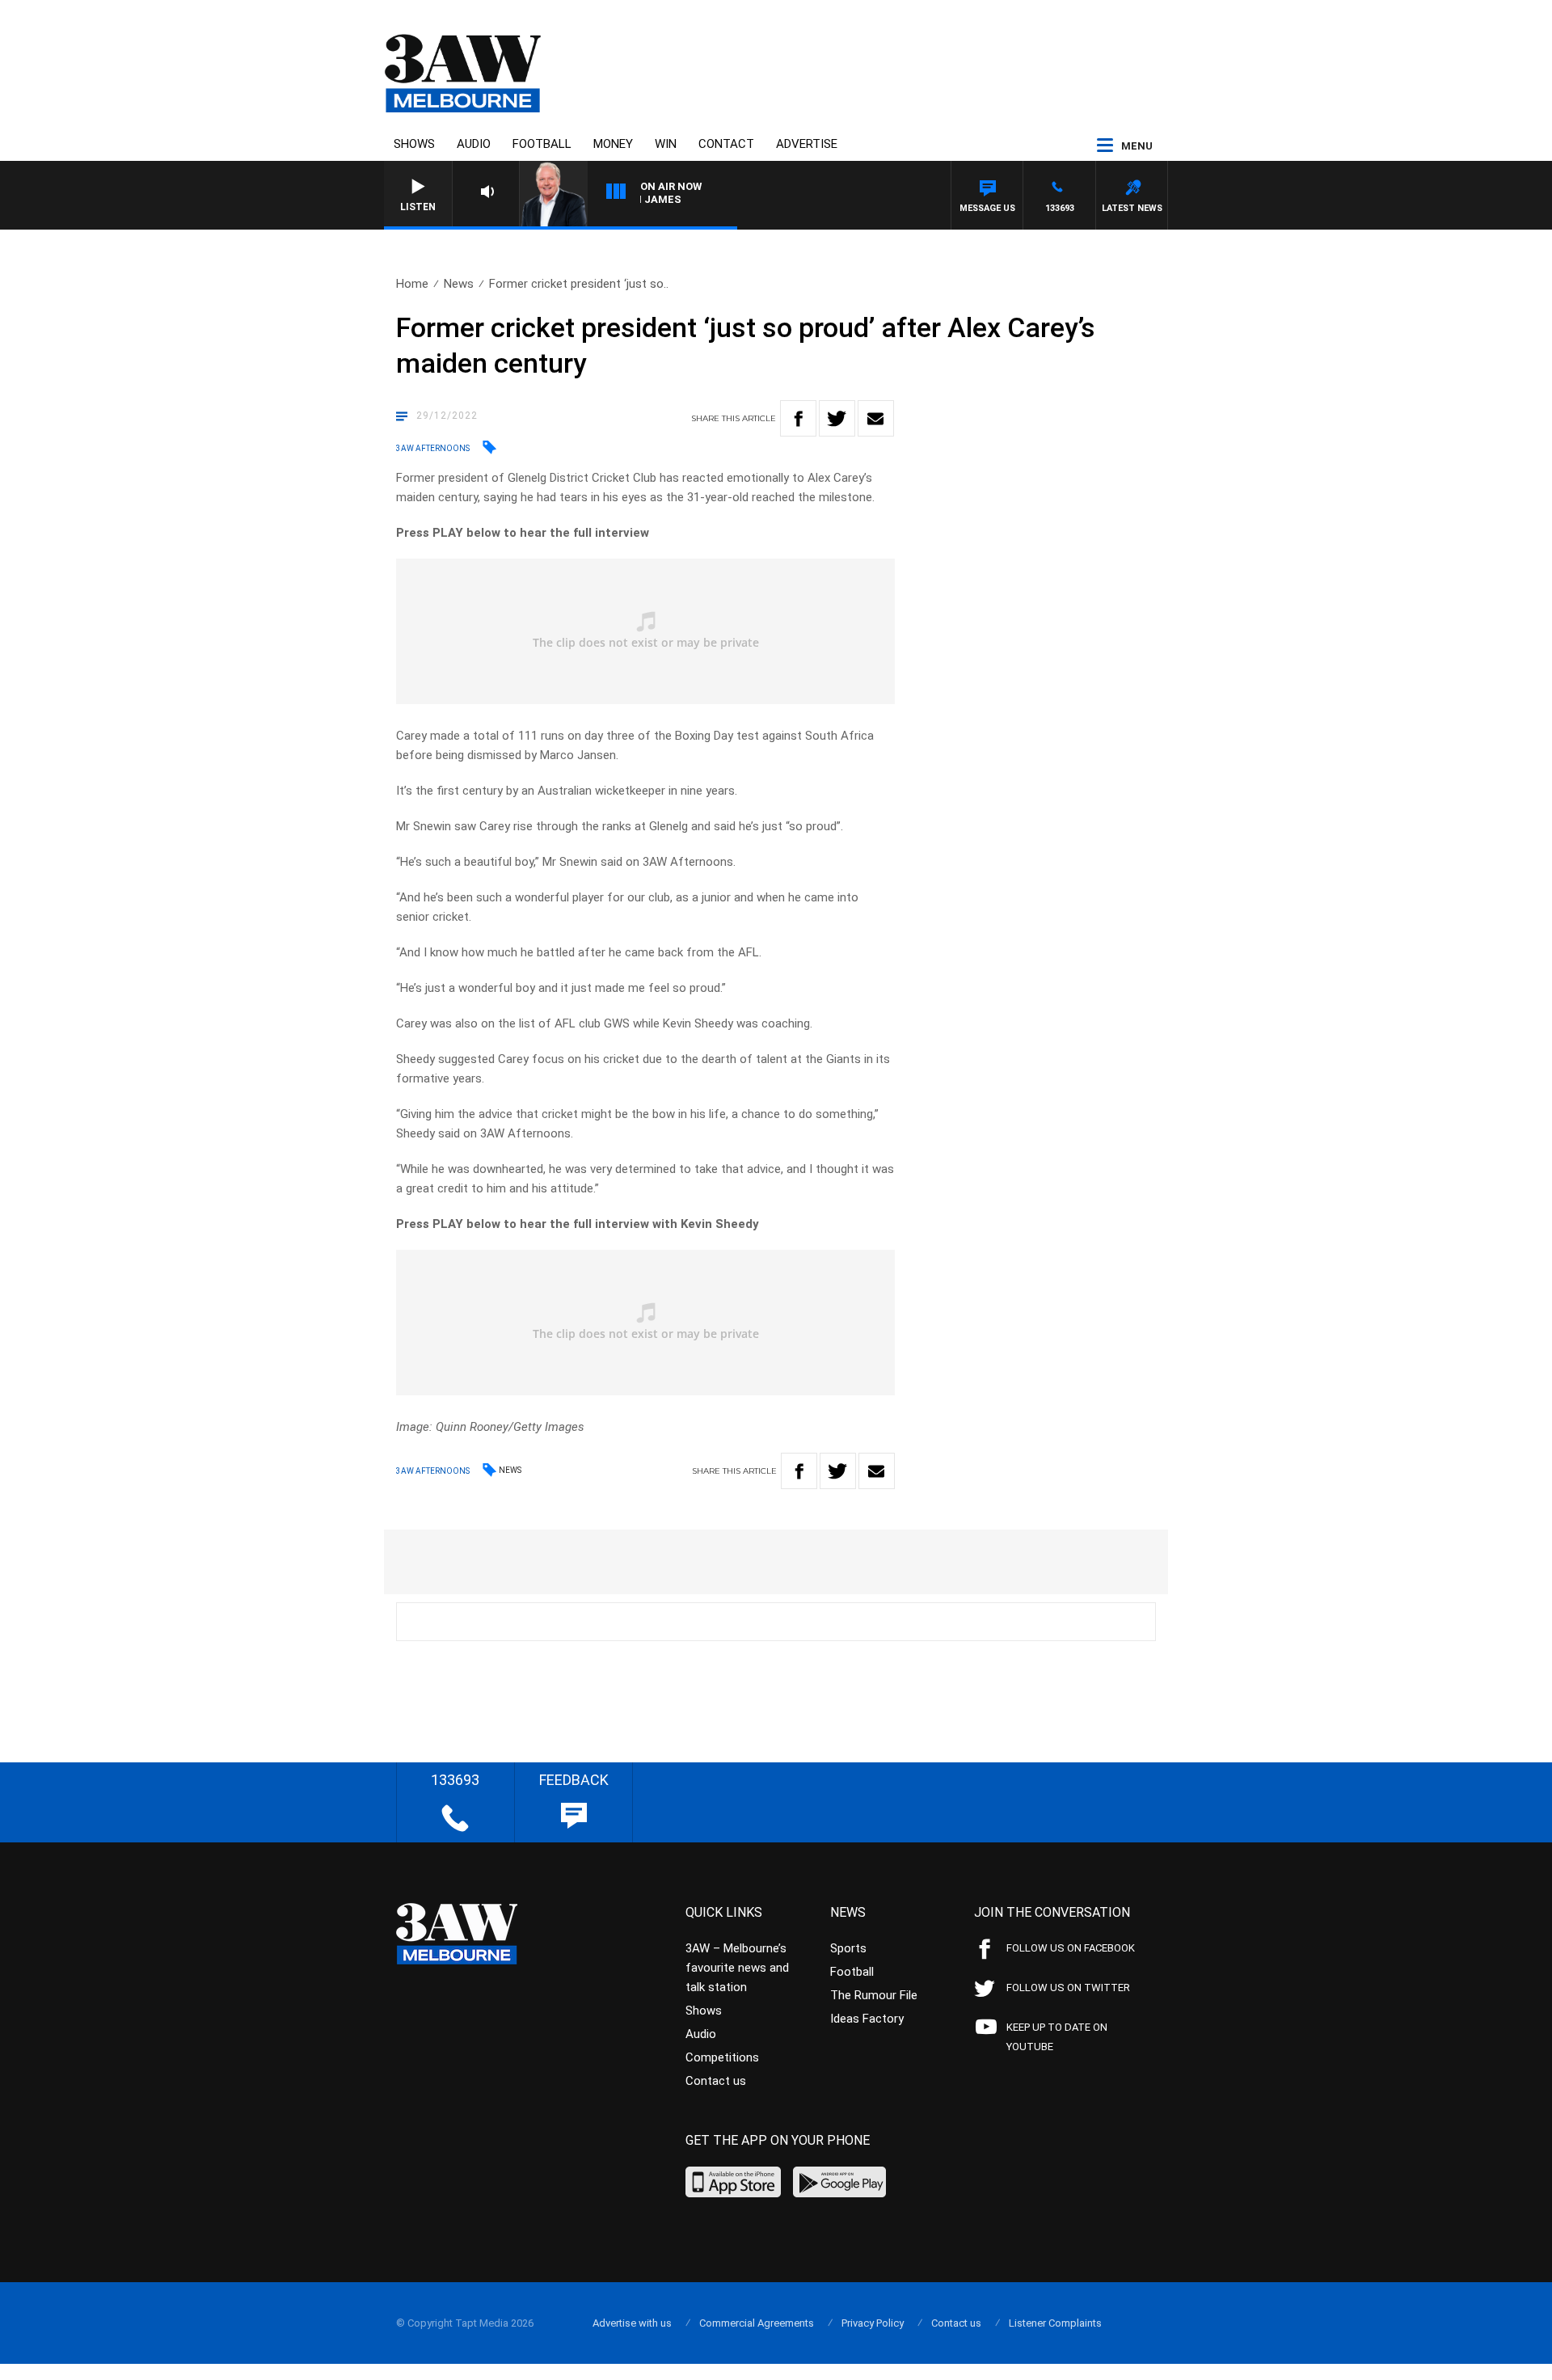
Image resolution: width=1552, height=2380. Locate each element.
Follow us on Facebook (1071, 1948)
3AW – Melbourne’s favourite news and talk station (737, 1968)
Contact (726, 144)
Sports (848, 1948)
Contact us (716, 2081)
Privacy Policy (873, 2323)
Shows (414, 144)
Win (666, 144)
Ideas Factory (867, 2019)
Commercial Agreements (757, 2323)
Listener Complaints (1055, 2323)
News (459, 284)
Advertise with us (632, 2323)
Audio (474, 144)
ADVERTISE (807, 144)
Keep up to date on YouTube (1057, 2037)
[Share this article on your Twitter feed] (837, 418)
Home (412, 284)
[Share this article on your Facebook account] (798, 418)
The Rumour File (874, 1995)
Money (613, 144)
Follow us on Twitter (1068, 1988)
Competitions (722, 2057)
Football (542, 144)
